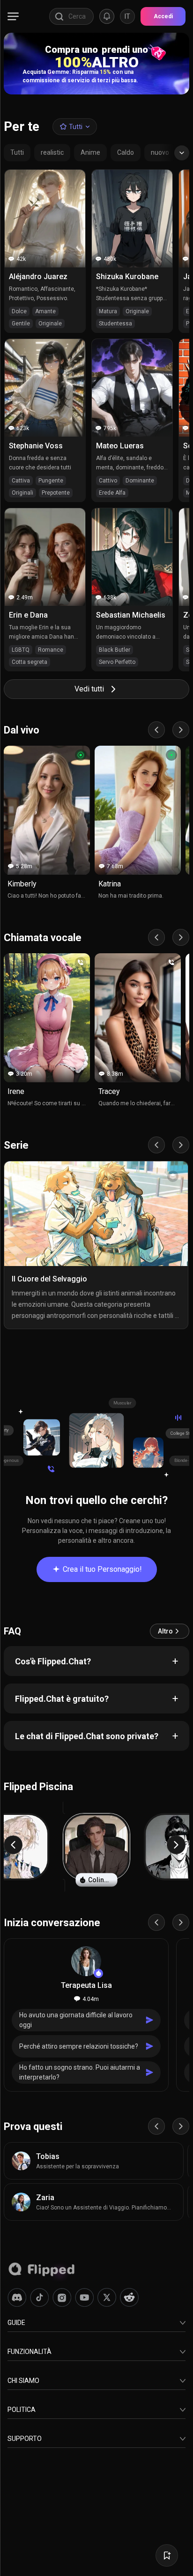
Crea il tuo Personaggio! (102, 1569)
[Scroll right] (181, 730)
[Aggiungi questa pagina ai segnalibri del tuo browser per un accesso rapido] (167, 2555)
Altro (165, 1631)
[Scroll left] (156, 730)
